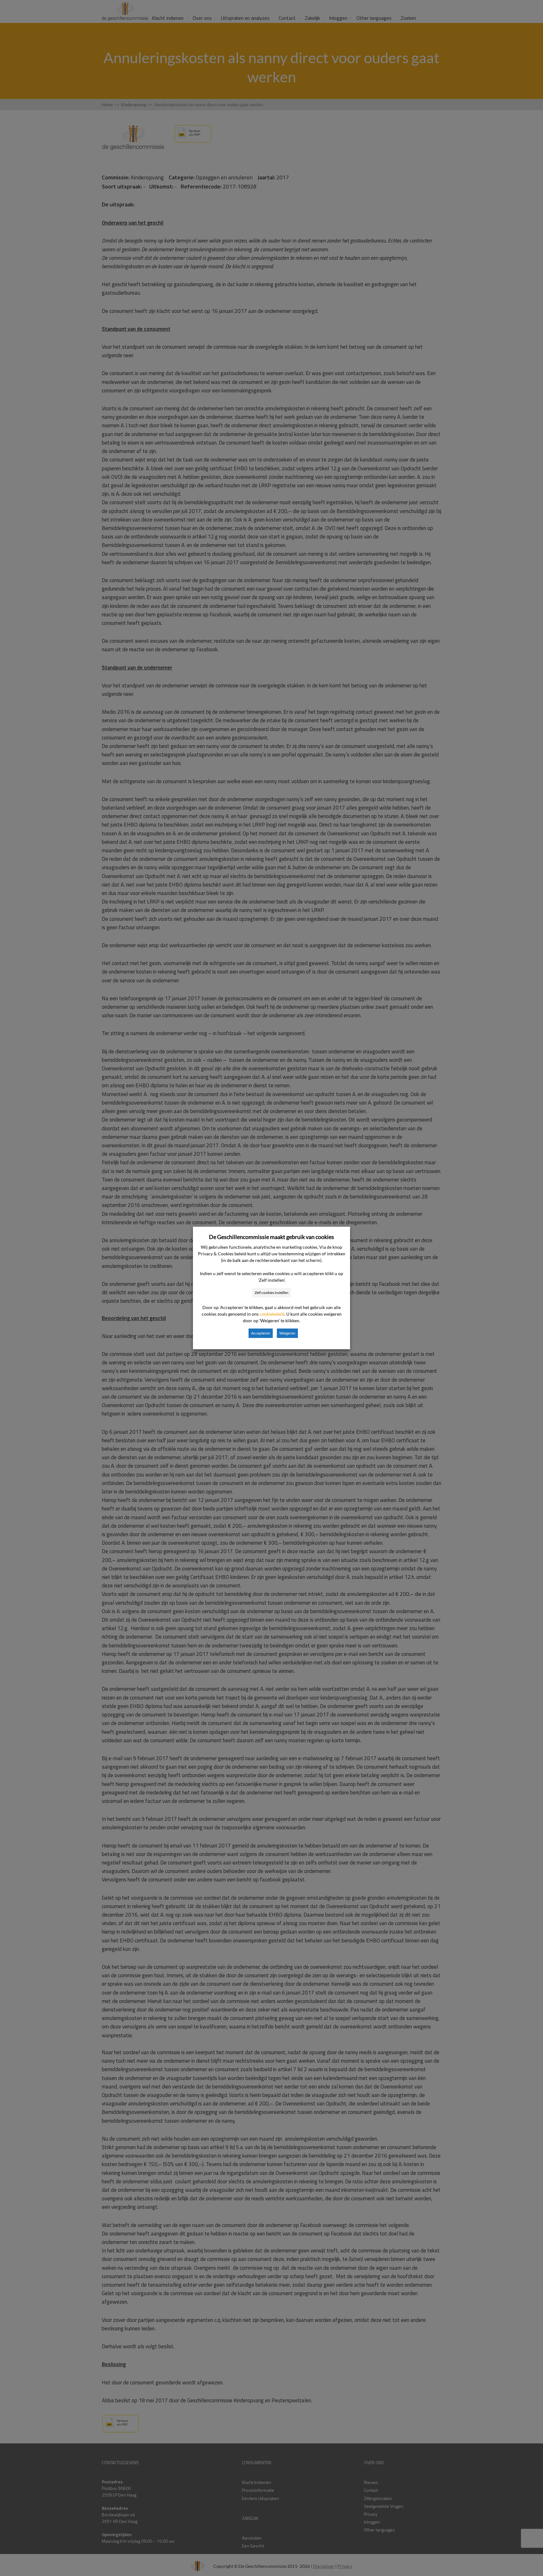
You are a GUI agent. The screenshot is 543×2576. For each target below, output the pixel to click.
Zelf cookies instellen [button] (271, 1293)
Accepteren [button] (261, 1333)
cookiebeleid (272, 1314)
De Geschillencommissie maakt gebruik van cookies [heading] (271, 1237)
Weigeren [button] (287, 1333)
